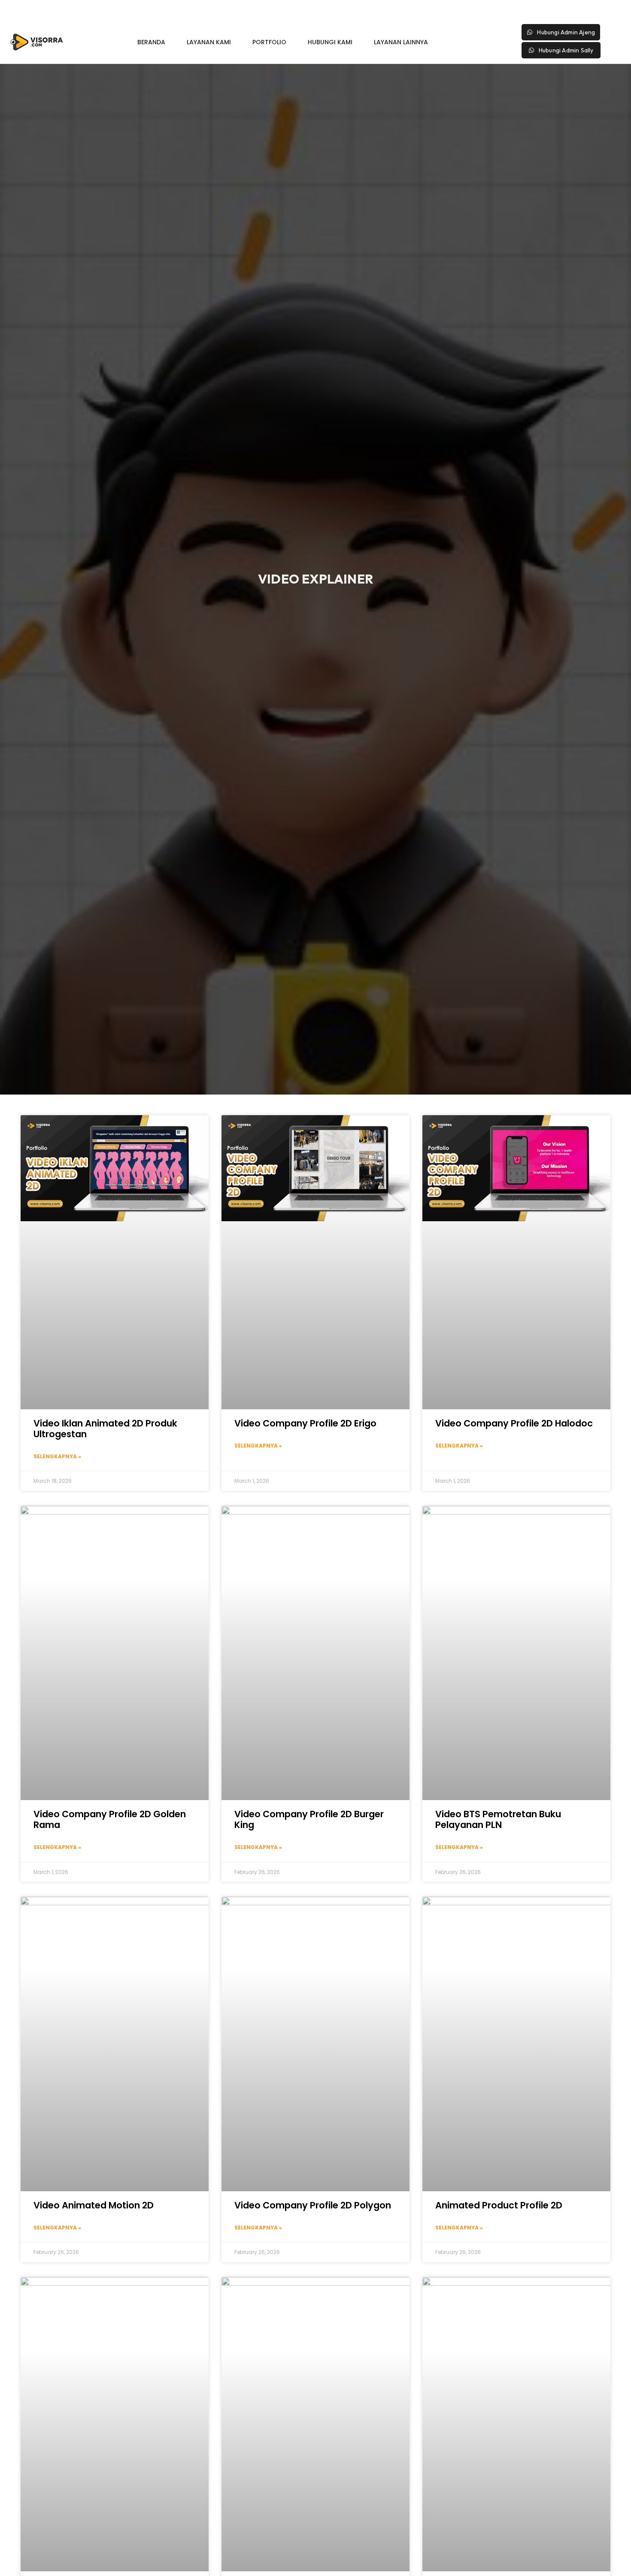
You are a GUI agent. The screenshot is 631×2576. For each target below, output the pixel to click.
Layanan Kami (209, 42)
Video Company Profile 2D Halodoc (514, 1423)
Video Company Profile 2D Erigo (305, 1423)
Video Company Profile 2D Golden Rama (110, 1819)
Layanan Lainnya (401, 42)
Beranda (151, 42)
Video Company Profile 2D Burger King (309, 1819)
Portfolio (269, 42)
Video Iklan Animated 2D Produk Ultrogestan (105, 1429)
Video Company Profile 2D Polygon (313, 2205)
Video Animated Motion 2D (94, 2205)
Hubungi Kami (330, 42)
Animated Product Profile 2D (499, 2205)
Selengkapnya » (57, 1456)
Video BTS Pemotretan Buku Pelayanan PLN (498, 1819)
